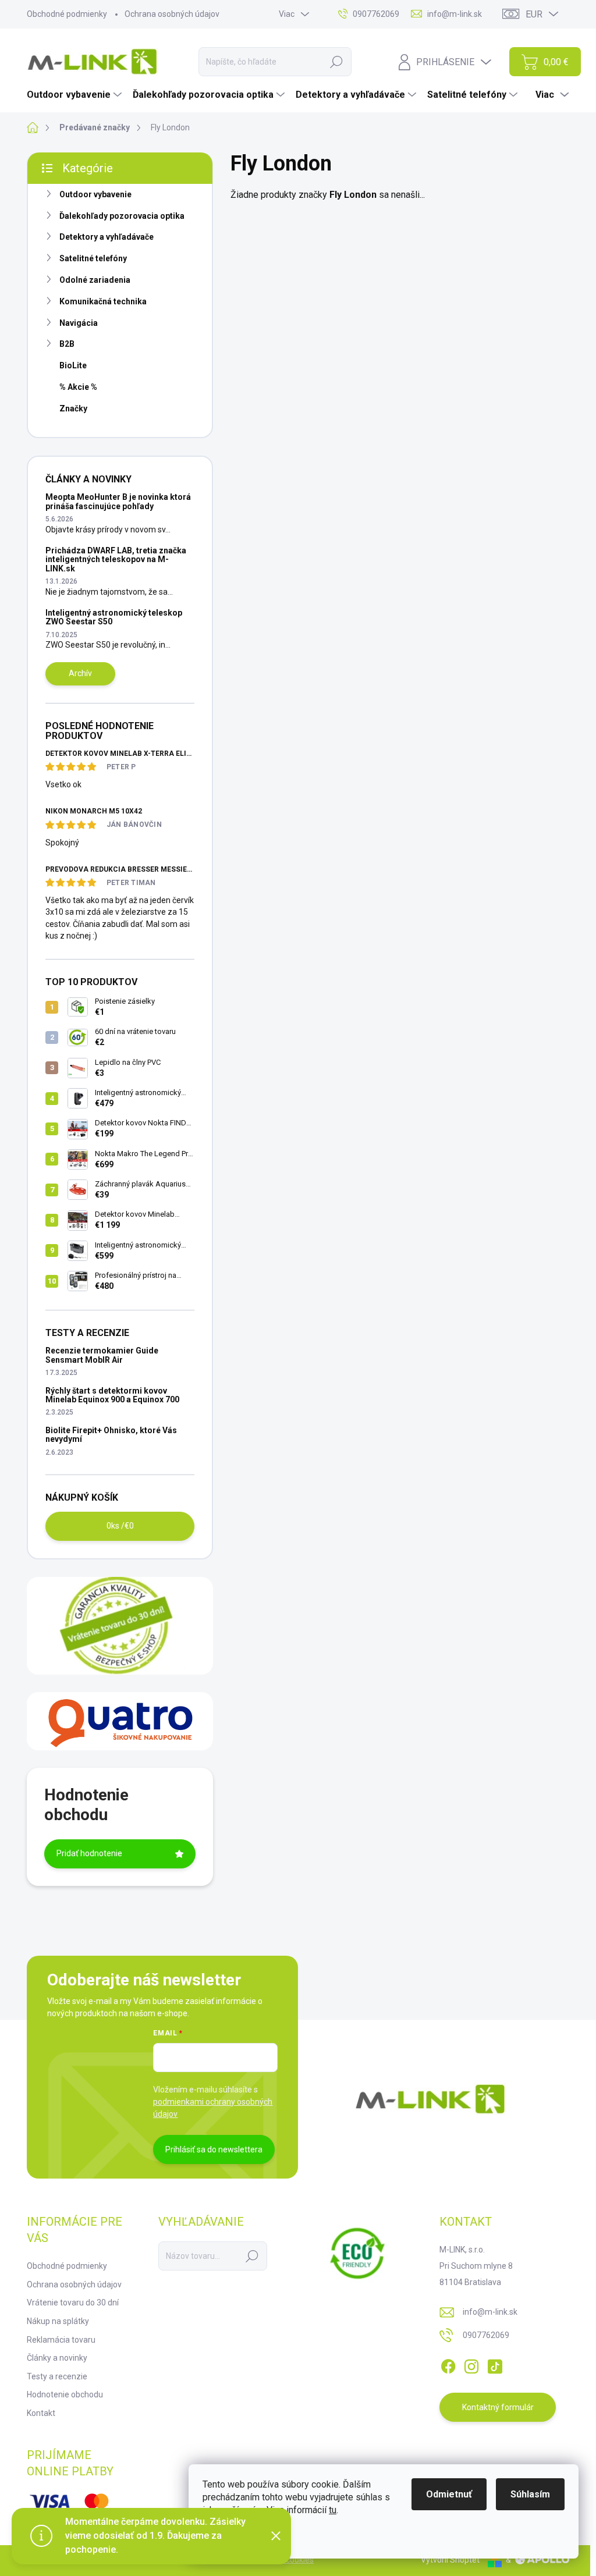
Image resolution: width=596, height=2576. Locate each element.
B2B (67, 344)
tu (333, 2510)
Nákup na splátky (58, 2321)
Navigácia (79, 323)
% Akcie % (78, 387)
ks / (120, 1526)
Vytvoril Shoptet (450, 2560)
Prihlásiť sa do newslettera (214, 2149)
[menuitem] (76, 95)
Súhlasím (530, 2494)
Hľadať (336, 62)
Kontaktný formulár (498, 2407)
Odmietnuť (449, 2494)
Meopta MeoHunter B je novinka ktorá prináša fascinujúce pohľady (118, 501)
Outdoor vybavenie (95, 194)
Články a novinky (57, 2358)
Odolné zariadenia (95, 280)
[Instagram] (471, 2364)
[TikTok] (495, 2364)
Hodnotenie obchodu (65, 2394)
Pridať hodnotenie (89, 1853)
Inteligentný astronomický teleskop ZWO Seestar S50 (114, 617)
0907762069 (486, 2335)
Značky (73, 408)
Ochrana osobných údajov (172, 14)
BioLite (73, 365)
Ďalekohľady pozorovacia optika (122, 216)
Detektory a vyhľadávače (107, 237)
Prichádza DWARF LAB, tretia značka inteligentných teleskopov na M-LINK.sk (116, 559)
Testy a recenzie (57, 2376)
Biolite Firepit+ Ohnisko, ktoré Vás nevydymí (111, 1435)
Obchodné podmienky (67, 14)
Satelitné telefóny (93, 258)
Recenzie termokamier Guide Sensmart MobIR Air (102, 1355)
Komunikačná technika (103, 301)
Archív (80, 673)
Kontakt (41, 2413)
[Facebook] (448, 2364)
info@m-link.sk (490, 2312)
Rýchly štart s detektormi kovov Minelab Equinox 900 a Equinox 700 (112, 1395)
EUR (534, 14)
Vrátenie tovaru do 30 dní (73, 2303)
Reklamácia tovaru (61, 2340)
